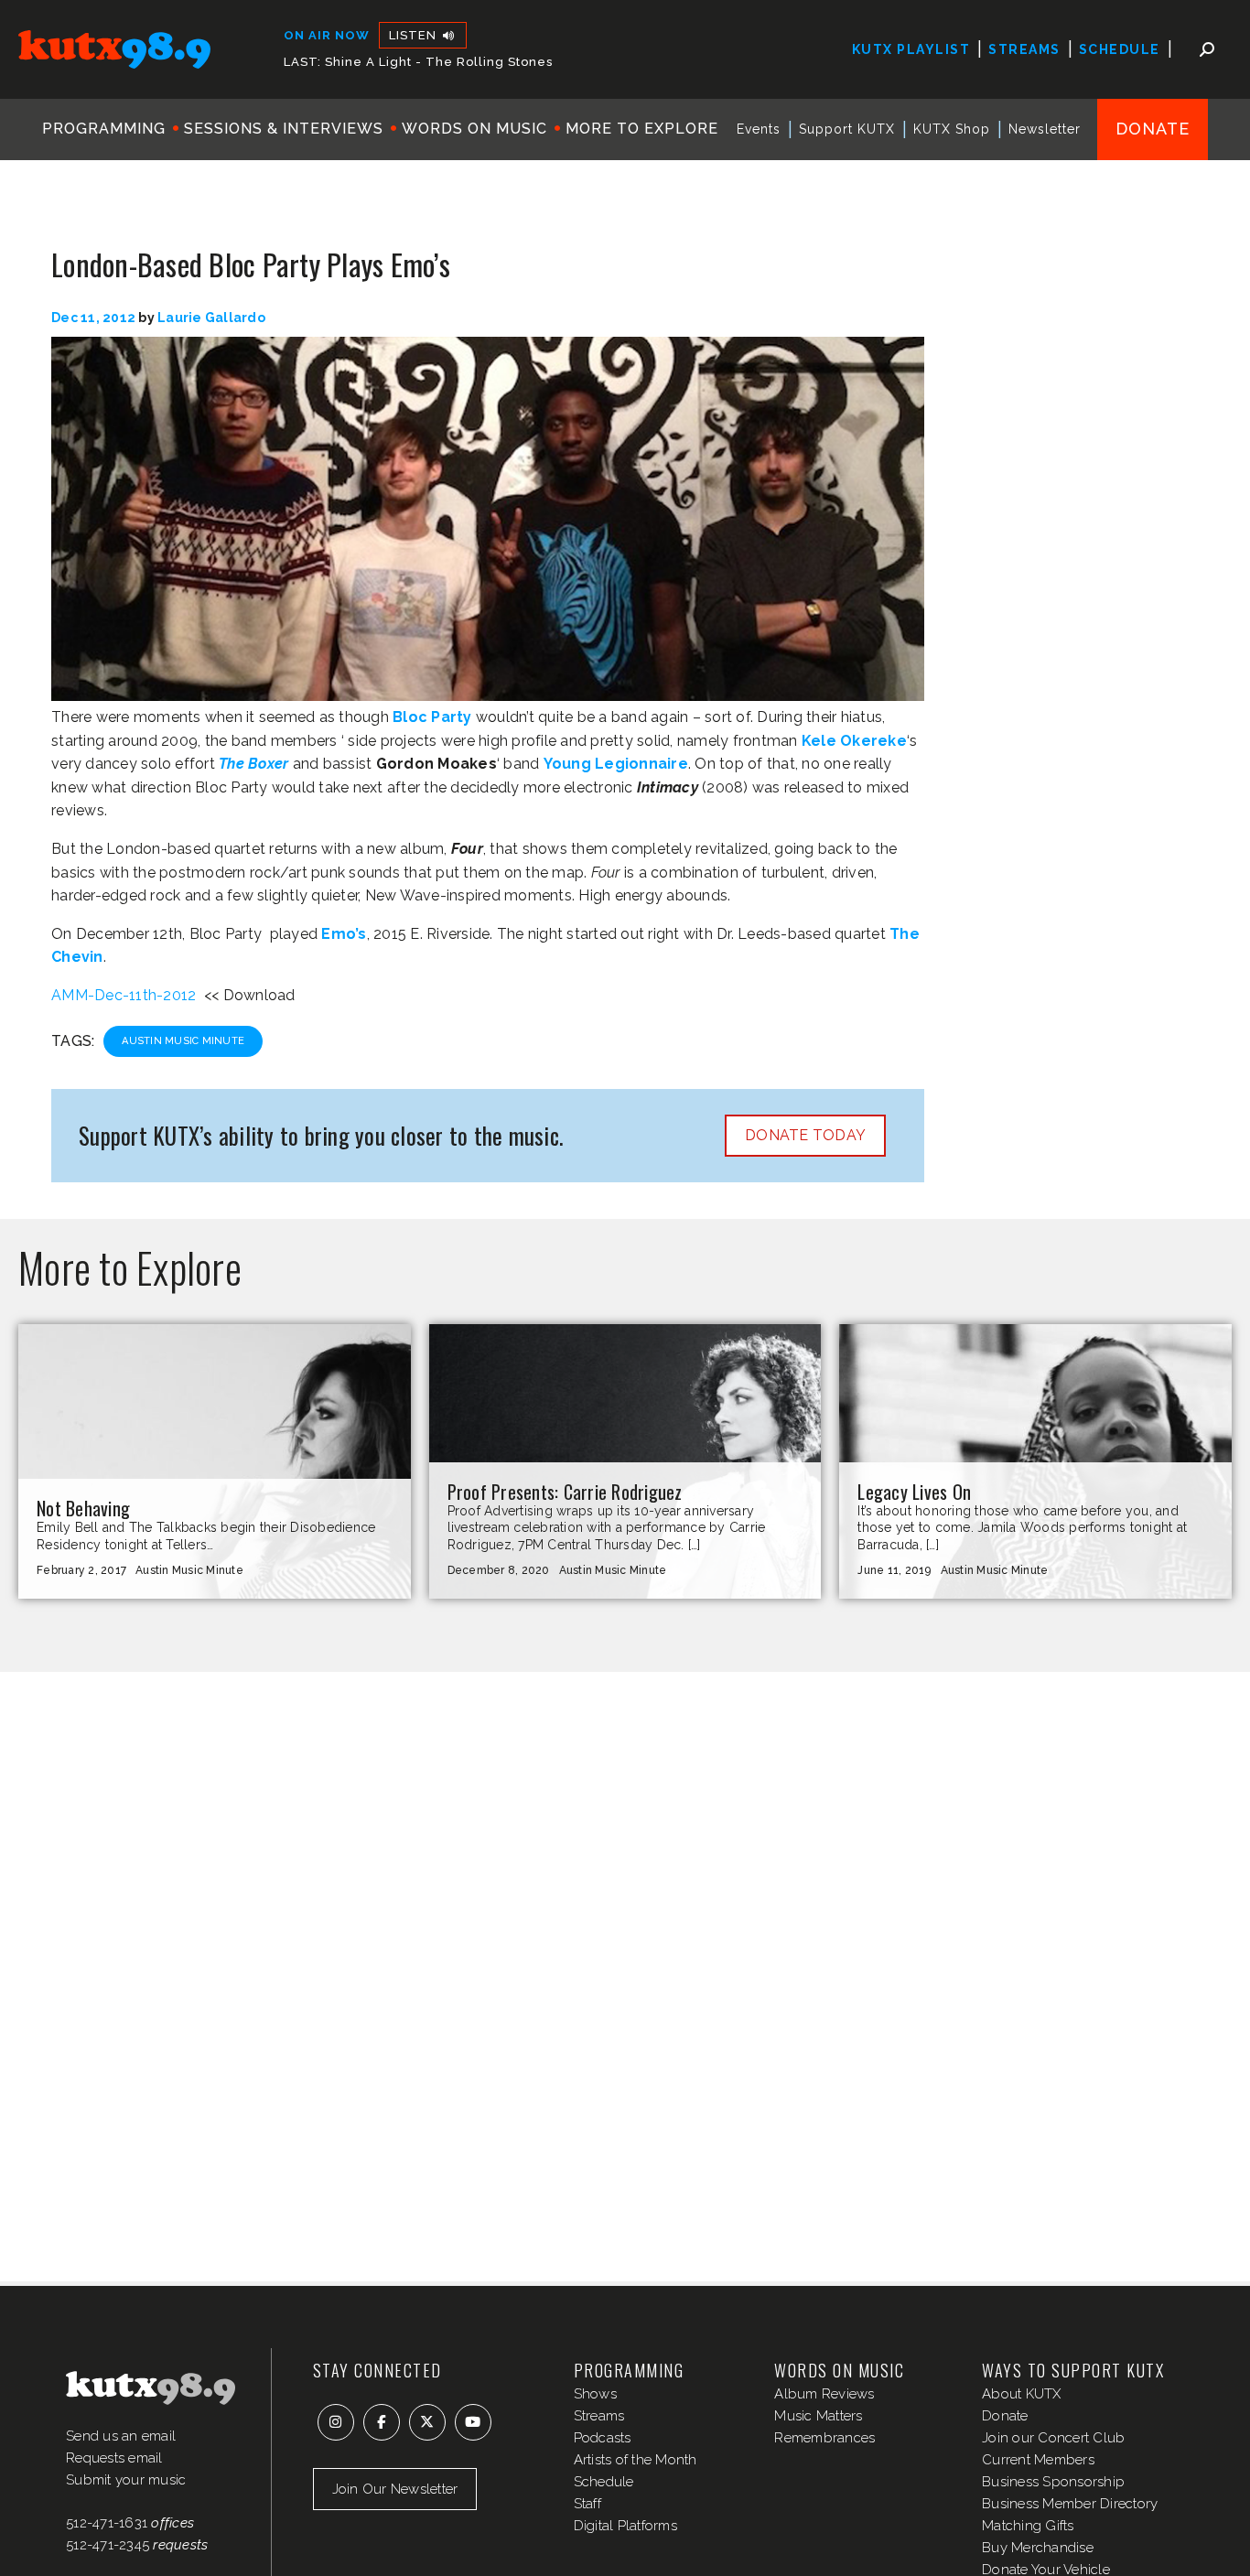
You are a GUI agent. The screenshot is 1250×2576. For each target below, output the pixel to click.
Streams (1024, 49)
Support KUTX (847, 129)
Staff (587, 2504)
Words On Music (474, 129)
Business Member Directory (1070, 2504)
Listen (415, 35)
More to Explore (642, 129)
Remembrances (824, 2438)
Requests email (114, 2458)
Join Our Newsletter (395, 2489)
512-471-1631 (107, 2523)
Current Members (1038, 2460)
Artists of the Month (636, 2460)
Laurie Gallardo (211, 318)
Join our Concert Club (1053, 2438)
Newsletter (1045, 129)
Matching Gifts (1028, 2526)
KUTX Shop (952, 129)
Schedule (1120, 49)
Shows (595, 2394)
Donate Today (805, 1135)
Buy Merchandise (1038, 2548)
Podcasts (603, 2438)
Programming (104, 129)
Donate (1153, 129)
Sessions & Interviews (284, 129)
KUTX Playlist (911, 49)
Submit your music (126, 2480)
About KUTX (1022, 2394)
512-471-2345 (108, 2545)
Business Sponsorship (1053, 2482)
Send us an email (121, 2436)
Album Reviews (824, 2394)
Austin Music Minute (183, 1041)
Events (759, 129)
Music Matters (818, 2416)
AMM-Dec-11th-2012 (124, 995)
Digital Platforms (625, 2526)
